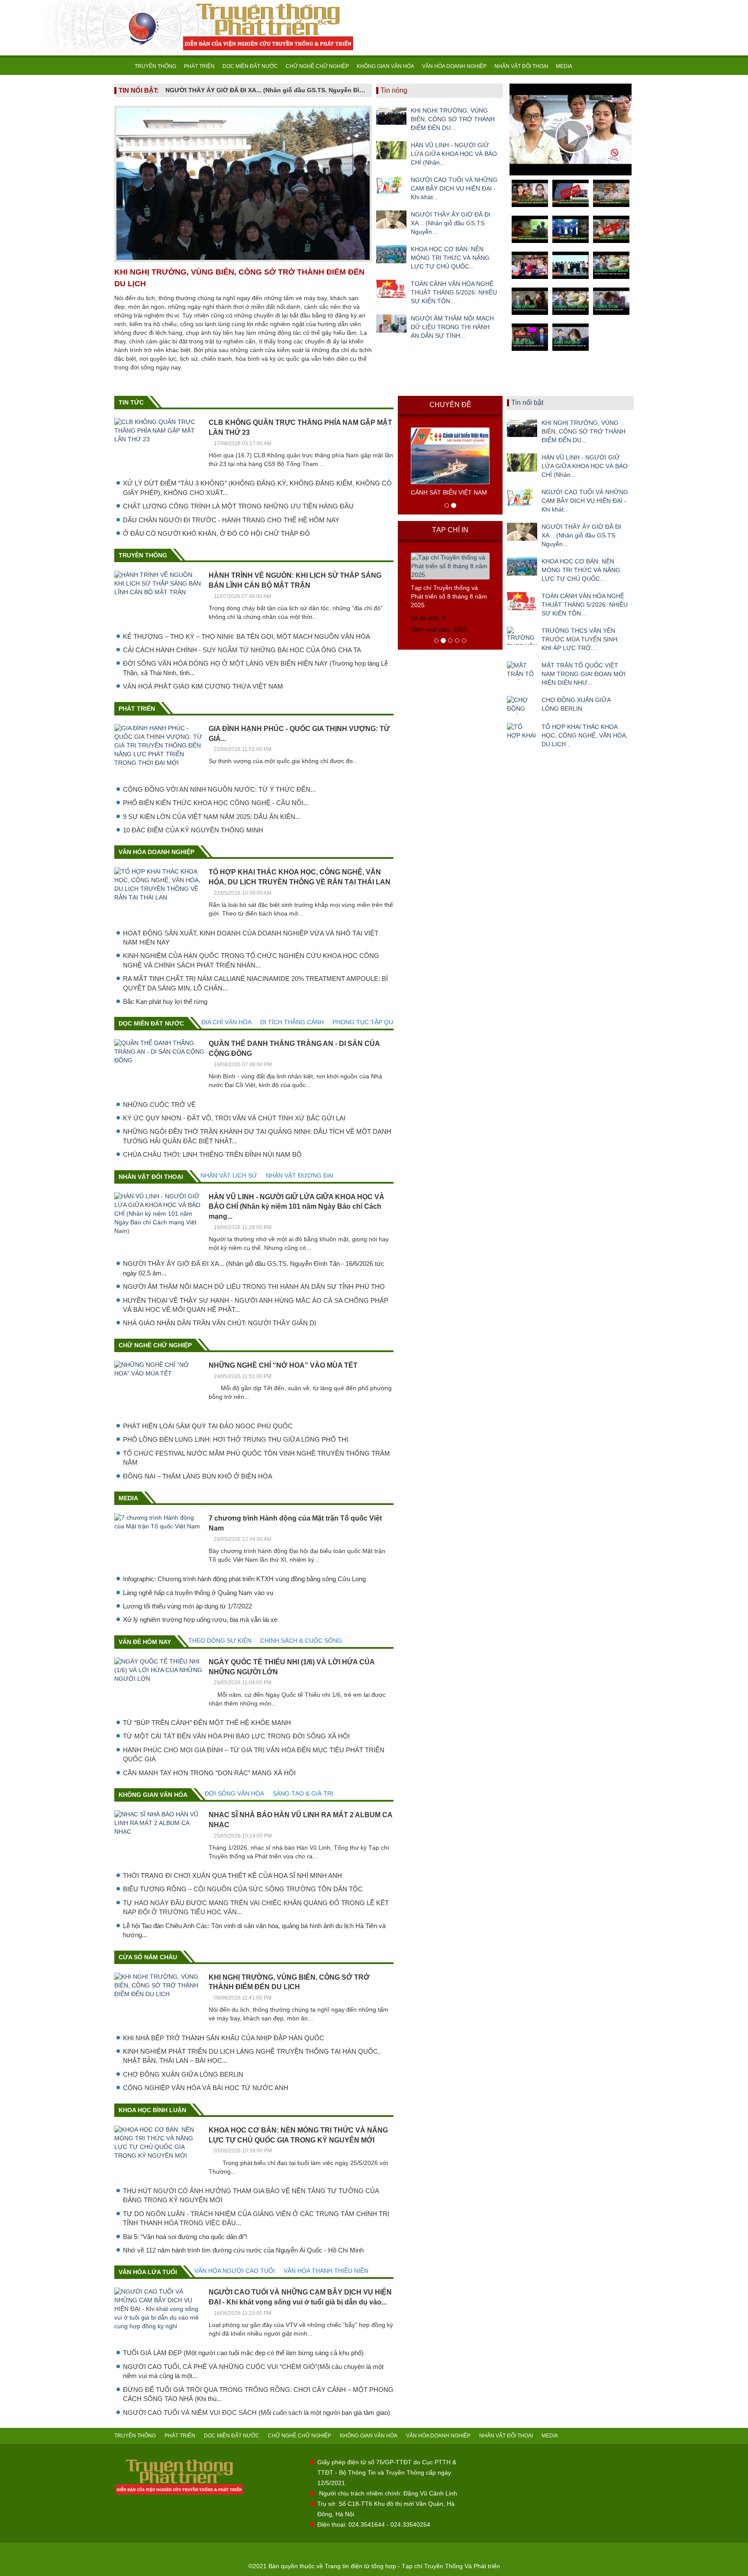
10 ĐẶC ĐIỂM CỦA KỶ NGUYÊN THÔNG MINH (193, 830)
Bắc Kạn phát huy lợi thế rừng (165, 1002)
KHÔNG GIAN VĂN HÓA (385, 66)
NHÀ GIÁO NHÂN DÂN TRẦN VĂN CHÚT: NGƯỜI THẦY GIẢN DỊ (219, 1323)
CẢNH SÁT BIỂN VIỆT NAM (449, 492)
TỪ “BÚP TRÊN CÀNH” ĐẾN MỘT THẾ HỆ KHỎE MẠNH (207, 1723)
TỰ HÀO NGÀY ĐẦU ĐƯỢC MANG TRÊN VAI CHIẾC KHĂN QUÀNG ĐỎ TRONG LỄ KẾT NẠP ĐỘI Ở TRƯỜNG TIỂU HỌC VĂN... (256, 1907)
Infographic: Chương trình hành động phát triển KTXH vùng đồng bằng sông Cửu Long (244, 1579)
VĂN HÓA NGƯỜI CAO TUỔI (235, 2271)
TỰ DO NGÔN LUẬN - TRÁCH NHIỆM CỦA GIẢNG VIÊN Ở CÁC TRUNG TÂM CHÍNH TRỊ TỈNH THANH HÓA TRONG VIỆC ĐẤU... (256, 2218)
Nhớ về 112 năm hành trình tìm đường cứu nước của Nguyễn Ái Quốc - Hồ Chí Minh (243, 2250)
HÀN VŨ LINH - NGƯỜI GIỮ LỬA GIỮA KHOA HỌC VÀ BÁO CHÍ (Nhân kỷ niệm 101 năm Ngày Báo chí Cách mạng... (297, 1207)
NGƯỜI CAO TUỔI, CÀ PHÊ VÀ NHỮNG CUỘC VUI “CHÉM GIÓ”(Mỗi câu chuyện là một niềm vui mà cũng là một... (253, 2371)
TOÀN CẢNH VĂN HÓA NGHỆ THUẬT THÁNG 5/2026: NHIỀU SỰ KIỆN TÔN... (454, 292)
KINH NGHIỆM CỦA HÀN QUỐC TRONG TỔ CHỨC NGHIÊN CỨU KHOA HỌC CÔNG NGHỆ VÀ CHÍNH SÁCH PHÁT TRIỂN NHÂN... (251, 960)
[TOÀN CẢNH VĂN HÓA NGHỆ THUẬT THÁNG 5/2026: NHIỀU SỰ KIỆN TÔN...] (391, 289)
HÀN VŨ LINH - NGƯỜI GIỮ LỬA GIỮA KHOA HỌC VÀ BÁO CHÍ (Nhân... (454, 154)
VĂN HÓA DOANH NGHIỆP (454, 66)
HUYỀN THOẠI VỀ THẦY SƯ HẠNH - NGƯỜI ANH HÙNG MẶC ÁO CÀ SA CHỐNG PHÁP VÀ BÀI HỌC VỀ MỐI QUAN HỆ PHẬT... (256, 1305)
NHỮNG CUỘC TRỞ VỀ (159, 1105)
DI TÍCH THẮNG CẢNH (292, 1022)
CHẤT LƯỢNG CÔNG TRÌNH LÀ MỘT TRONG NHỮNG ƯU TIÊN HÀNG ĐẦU (238, 506)
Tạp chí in (450, 530)
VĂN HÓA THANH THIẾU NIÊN (326, 2271)
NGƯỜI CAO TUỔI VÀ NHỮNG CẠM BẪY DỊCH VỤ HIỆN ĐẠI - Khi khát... (454, 188)
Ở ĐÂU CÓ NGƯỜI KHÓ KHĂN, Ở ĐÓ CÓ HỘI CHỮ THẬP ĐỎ (216, 533)
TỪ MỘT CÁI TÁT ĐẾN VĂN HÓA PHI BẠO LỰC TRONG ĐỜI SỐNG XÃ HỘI (236, 1736)
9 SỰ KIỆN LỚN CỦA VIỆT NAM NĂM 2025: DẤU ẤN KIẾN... (212, 817)
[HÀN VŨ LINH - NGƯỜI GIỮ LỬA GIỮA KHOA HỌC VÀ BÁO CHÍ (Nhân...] (391, 150)
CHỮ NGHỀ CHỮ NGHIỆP (317, 66)
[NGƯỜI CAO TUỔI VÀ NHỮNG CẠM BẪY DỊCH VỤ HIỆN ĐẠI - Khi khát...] (391, 185)
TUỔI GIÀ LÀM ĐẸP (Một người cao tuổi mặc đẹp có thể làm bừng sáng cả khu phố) (243, 2353)
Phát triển (137, 709)
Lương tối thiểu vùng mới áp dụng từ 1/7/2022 (187, 1606)
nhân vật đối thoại (151, 1177)
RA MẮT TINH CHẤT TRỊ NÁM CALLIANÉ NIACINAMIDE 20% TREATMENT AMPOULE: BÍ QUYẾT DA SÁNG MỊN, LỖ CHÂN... (255, 983)
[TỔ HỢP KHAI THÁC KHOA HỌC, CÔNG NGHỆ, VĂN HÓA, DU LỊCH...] (522, 732)
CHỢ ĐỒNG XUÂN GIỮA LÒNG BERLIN (183, 2074)
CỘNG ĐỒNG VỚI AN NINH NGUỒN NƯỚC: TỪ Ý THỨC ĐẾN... (219, 789)
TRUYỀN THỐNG (155, 66)
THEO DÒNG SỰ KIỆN (220, 1641)
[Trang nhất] (123, 66)
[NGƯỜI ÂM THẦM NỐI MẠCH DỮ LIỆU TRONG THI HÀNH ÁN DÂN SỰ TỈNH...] (391, 324)
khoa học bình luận (152, 2110)
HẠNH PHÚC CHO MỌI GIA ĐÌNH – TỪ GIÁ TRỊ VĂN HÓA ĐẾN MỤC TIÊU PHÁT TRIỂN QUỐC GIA (254, 1754)
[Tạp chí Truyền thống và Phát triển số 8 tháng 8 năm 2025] (450, 566)
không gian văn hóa (153, 1795)
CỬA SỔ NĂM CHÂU (148, 1957)
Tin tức (131, 402)
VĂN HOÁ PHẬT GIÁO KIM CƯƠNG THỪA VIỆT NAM (203, 686)
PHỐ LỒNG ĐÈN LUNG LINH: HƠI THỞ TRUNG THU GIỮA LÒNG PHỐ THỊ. (236, 1439)
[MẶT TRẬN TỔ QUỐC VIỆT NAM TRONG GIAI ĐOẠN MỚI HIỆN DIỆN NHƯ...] (522, 670)
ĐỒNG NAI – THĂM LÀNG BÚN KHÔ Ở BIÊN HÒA (198, 1476)
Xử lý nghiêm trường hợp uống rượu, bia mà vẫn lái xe (200, 1620)
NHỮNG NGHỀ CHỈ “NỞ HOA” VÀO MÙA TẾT (283, 1365)
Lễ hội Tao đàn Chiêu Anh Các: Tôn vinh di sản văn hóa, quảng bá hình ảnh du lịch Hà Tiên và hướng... (254, 1930)
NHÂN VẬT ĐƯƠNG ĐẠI (300, 1175)
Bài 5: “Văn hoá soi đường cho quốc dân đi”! (185, 2237)
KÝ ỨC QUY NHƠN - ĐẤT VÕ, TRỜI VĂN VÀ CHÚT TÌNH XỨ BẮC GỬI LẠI (234, 1118)
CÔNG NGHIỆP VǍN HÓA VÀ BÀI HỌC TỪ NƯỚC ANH (206, 2088)
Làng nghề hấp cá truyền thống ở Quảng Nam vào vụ (198, 1593)
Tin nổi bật (527, 403)
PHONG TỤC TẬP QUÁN (367, 1022)
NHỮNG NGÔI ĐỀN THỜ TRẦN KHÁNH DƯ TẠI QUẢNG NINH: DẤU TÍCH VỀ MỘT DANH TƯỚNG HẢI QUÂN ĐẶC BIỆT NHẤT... (257, 1136)
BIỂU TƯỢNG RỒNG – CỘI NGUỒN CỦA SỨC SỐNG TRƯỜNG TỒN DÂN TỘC (243, 1889)
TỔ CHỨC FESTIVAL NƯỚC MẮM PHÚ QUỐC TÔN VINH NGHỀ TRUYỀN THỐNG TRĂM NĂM (256, 1458)
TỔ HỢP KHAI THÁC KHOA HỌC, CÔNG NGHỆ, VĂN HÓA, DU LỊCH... (585, 735)
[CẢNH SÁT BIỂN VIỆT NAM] (450, 455)
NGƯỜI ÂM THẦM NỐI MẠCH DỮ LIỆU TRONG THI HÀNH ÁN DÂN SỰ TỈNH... (452, 327)
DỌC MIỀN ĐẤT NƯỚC (250, 66)
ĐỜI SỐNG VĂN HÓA (234, 1793)
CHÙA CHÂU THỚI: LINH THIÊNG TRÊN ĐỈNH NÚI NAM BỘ (212, 1154)
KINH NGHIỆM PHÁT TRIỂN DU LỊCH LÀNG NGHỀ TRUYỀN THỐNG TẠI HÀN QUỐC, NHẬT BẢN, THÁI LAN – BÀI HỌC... (251, 2056)
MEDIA (564, 66)
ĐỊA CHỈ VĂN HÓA (226, 1022)
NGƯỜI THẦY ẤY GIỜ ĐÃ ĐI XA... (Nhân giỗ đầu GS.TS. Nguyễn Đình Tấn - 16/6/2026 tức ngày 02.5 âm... (254, 1268)
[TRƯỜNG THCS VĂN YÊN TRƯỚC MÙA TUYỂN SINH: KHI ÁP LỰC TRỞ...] (522, 636)
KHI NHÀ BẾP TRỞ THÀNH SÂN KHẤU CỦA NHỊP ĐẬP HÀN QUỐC (224, 2038)
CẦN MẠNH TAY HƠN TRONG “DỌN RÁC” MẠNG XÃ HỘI (209, 1773)
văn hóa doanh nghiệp (156, 852)
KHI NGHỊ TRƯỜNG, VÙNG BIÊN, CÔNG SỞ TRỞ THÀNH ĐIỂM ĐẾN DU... (453, 119)
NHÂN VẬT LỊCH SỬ (229, 1175)
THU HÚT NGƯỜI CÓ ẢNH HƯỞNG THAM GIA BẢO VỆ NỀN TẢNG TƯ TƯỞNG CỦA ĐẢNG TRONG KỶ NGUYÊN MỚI (251, 2195)
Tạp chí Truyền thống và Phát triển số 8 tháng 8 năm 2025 (449, 596)
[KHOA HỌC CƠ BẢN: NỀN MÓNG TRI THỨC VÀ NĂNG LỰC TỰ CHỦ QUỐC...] (391, 254)
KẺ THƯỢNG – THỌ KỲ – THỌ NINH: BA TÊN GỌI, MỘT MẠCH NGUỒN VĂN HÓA (247, 636)
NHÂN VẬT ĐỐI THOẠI (521, 66)
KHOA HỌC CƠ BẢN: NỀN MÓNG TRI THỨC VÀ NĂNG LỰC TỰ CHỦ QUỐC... (450, 258)
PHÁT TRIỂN (199, 66)
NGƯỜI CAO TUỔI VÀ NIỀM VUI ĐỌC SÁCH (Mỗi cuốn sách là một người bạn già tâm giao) (256, 2413)
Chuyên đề (450, 405)
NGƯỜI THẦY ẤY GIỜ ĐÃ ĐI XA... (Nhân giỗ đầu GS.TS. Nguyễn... (451, 223)
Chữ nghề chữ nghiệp (155, 1345)
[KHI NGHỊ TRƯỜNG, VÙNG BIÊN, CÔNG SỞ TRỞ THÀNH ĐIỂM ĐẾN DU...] (391, 116)
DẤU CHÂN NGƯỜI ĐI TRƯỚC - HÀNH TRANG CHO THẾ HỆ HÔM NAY (231, 520)
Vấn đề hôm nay (145, 1642)
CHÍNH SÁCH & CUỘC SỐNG (301, 1641)
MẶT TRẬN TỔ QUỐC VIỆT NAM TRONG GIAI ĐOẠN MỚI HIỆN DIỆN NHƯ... (584, 674)
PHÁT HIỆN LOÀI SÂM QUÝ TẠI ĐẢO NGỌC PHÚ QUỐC (208, 1426)
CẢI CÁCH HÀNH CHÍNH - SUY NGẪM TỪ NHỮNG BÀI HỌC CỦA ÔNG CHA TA (242, 650)
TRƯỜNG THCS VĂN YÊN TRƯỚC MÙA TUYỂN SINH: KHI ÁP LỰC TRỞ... (580, 639)
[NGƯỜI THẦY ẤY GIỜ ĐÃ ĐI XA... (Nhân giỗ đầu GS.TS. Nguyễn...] (391, 220)
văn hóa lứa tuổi (148, 2272)
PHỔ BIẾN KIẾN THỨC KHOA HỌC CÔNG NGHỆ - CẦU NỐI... (216, 803)
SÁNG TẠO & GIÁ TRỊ (303, 1793)
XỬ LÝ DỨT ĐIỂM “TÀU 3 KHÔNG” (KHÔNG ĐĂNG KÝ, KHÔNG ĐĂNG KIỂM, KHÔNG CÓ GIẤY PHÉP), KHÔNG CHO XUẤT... (257, 488)
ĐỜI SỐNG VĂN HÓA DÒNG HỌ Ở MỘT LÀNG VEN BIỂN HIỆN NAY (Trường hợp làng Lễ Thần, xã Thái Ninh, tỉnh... (255, 668)
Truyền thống (143, 555)
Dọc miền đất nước (151, 1023)
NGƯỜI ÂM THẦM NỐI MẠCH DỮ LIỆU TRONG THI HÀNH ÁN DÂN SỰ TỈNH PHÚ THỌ (254, 1286)
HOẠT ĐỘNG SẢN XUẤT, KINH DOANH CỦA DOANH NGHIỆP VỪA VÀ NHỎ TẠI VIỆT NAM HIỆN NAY (251, 938)
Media (128, 1498)
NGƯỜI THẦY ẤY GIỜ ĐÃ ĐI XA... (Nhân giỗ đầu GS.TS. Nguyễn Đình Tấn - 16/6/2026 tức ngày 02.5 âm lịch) (266, 90)
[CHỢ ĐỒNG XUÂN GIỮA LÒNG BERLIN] (522, 705)
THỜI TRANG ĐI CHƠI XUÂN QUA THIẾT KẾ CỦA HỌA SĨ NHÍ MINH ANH (232, 1875)
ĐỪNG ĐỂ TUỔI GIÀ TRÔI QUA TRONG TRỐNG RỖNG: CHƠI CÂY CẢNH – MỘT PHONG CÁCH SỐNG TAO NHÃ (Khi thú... (258, 2394)
